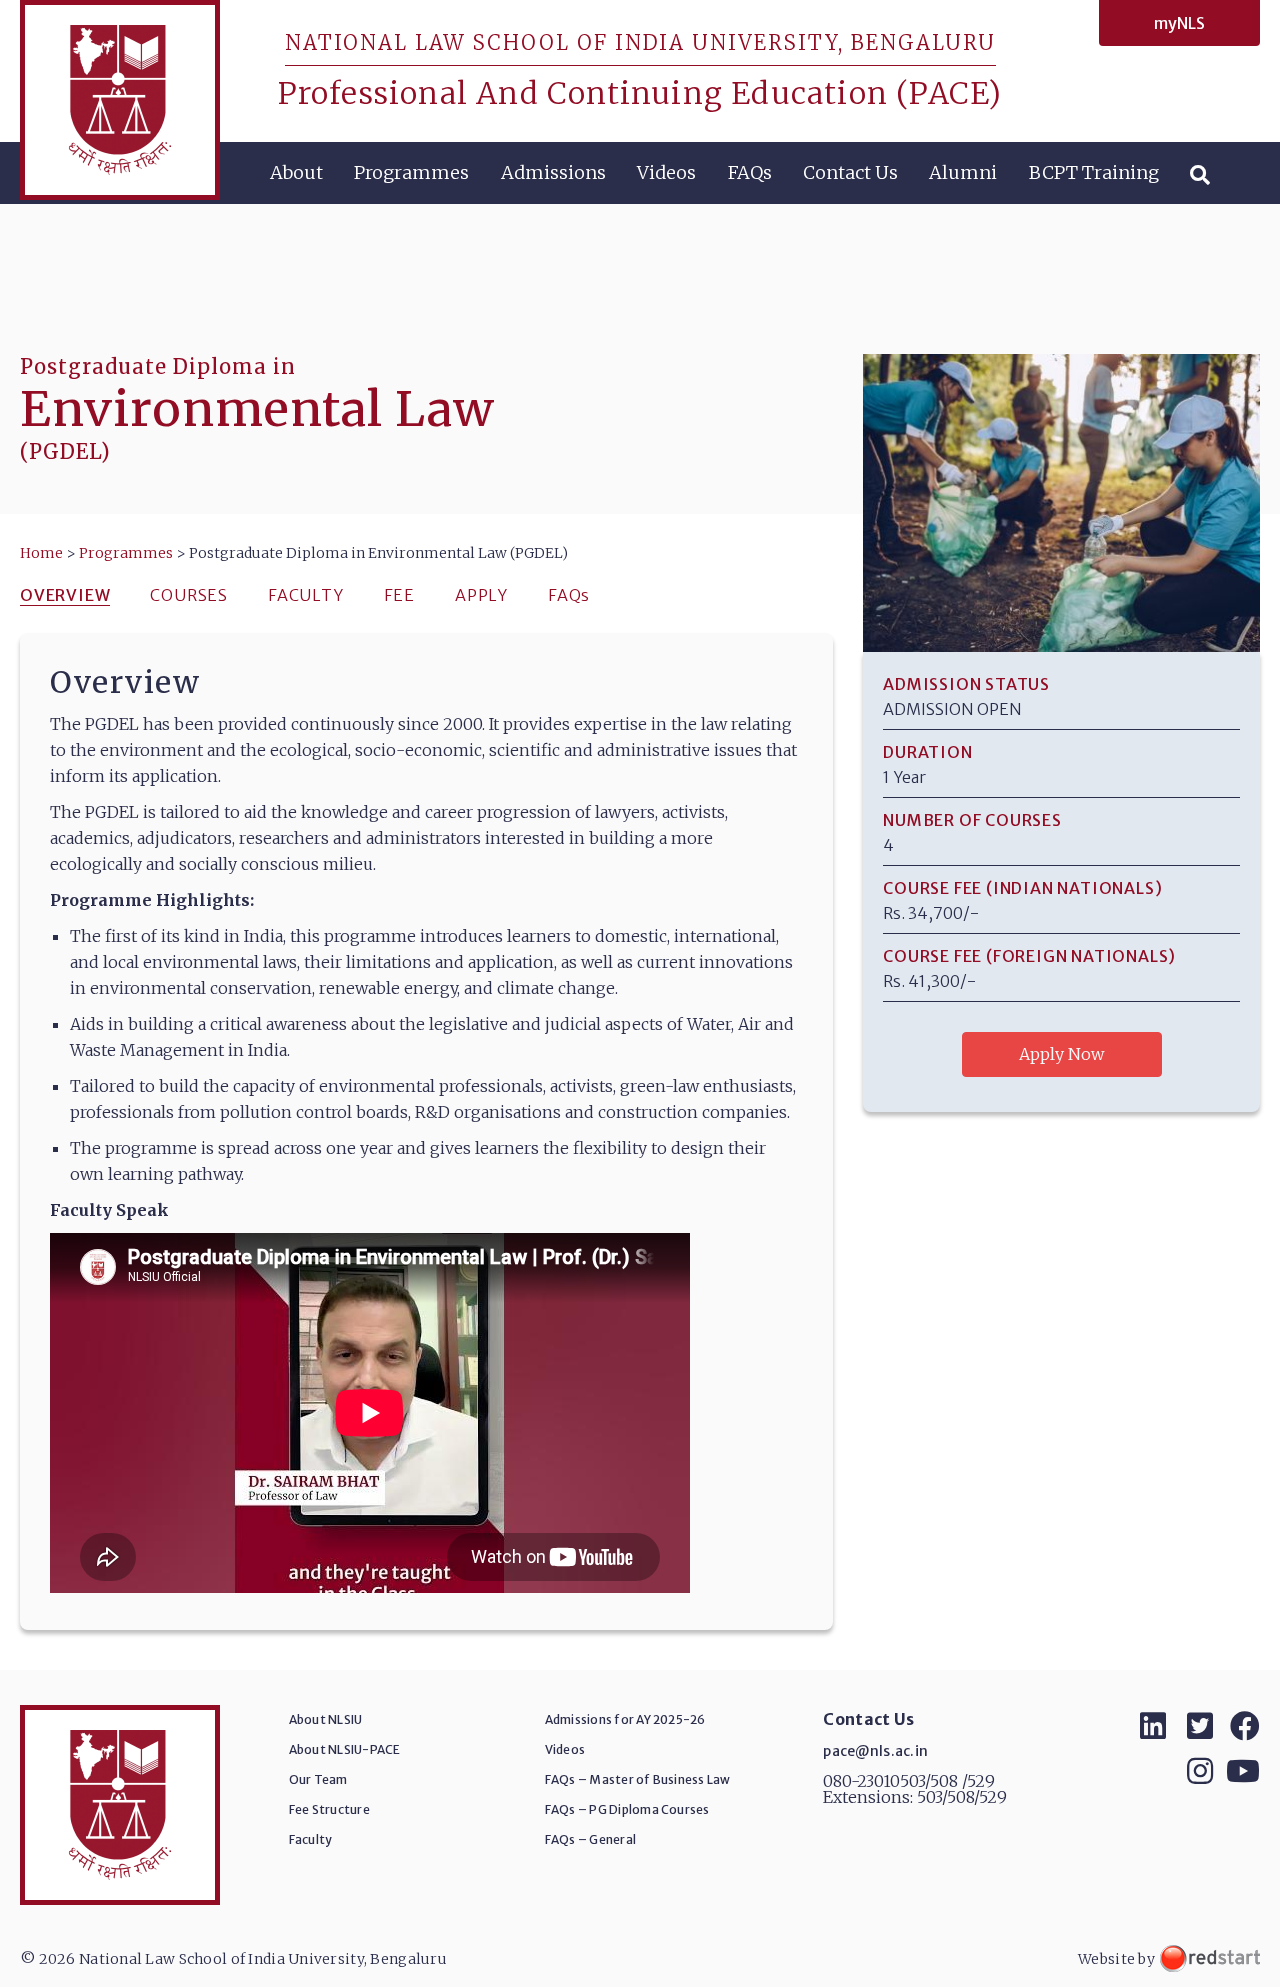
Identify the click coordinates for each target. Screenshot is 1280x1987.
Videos (666, 172)
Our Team (318, 1779)
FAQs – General (590, 1839)
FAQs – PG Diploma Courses (627, 1809)
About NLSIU (326, 1719)
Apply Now (1061, 1054)
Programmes (411, 172)
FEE (399, 595)
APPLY (481, 595)
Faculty (311, 1839)
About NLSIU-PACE (345, 1749)
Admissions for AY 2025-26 (625, 1719)
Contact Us (850, 172)
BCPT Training (1094, 172)
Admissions (553, 172)
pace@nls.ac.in (875, 1751)
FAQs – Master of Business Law (638, 1779)
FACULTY (306, 595)
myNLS (1179, 23)
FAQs (750, 172)
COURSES (189, 595)
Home (41, 553)
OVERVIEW (65, 595)
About (296, 172)
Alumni (963, 172)
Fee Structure (329, 1809)
